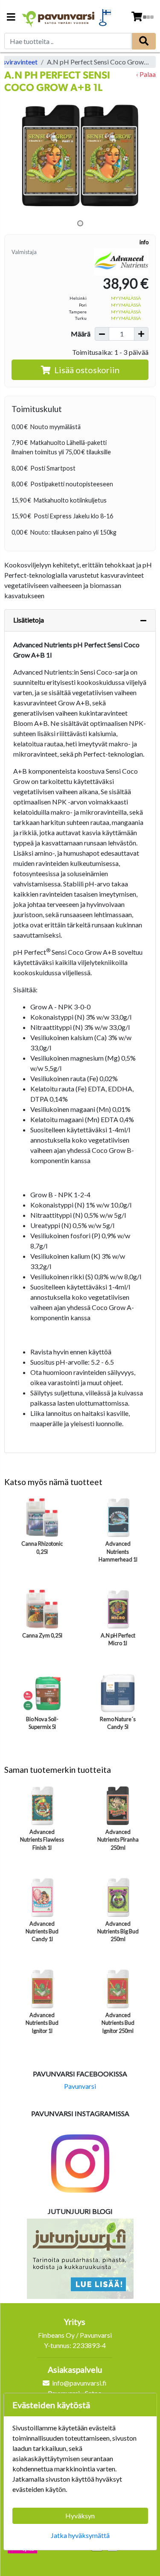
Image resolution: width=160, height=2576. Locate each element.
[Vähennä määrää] (102, 334)
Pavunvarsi (80, 2086)
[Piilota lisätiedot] (143, 620)
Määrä (81, 334)
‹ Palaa (146, 74)
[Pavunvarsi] (58, 17)
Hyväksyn (80, 2516)
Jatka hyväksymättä (80, 2535)
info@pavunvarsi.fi (79, 2383)
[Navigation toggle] (11, 18)
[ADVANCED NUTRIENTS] (121, 261)
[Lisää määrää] (141, 334)
